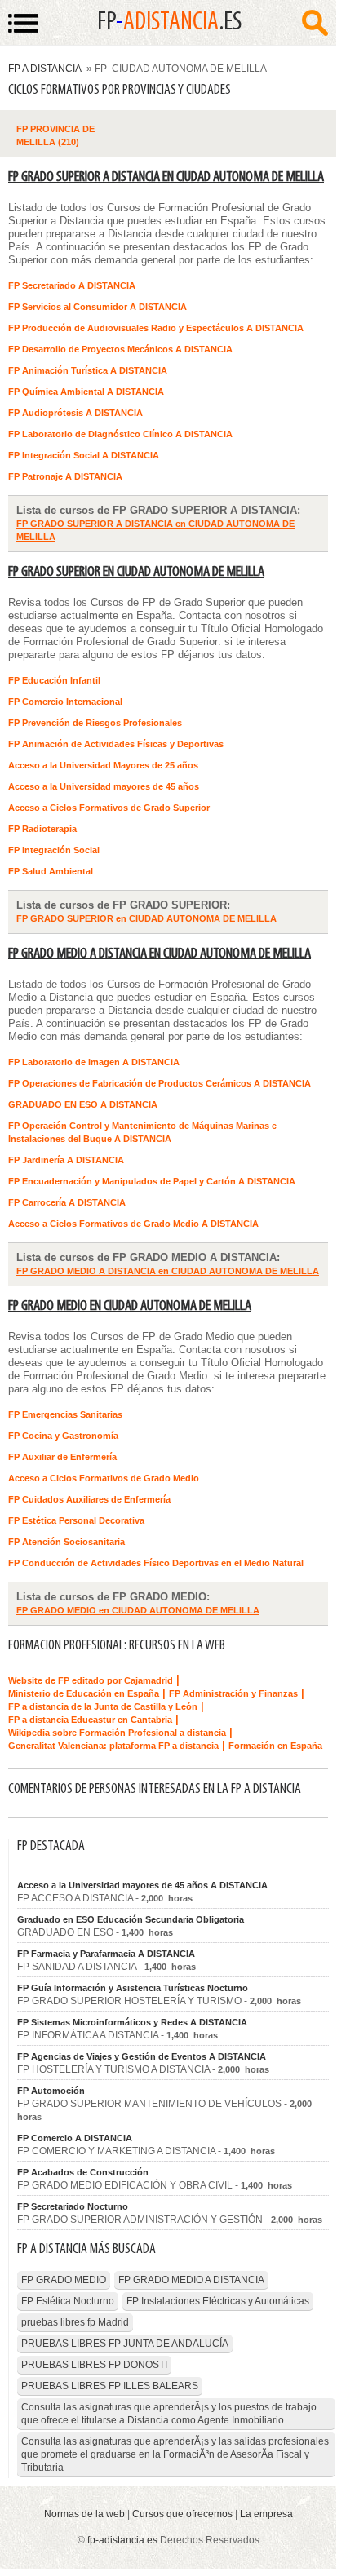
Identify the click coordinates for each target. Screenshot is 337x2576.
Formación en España (275, 1746)
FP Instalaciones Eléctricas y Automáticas (218, 2301)
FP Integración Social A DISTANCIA (84, 455)
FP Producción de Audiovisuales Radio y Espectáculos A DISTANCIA (156, 328)
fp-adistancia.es (122, 2540)
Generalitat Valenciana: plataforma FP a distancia (113, 1746)
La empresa (266, 2514)
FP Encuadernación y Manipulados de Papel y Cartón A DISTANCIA (152, 1181)
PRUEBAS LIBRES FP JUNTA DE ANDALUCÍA (125, 2344)
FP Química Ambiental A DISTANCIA (86, 392)
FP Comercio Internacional (65, 702)
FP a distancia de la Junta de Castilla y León (103, 1706)
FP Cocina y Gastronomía (63, 1436)
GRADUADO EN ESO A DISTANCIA (83, 1104)
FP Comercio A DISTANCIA (75, 2138)
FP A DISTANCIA (45, 69)
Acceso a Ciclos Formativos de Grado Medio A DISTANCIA (133, 1224)
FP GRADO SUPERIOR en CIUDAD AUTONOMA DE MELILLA (136, 572)
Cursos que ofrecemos (182, 2514)
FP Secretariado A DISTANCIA (72, 285)
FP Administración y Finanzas (233, 1693)
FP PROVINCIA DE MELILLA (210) (55, 135)
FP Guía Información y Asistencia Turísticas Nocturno (133, 1988)
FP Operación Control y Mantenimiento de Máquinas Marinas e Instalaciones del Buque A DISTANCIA (142, 1132)
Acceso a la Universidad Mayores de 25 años (103, 765)
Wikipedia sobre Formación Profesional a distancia (117, 1733)
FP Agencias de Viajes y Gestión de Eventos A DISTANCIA (142, 2056)
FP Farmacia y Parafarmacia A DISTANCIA (106, 1954)
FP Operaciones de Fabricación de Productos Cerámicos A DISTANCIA (160, 1083)
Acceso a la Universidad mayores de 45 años (104, 786)
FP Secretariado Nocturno (73, 2206)
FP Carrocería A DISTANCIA (67, 1202)
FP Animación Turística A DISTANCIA (88, 370)
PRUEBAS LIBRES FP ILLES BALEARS (110, 2386)
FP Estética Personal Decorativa (76, 1520)
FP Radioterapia (42, 829)
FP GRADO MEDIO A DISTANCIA (191, 2280)
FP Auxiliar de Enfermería (62, 1457)
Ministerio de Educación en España (84, 1693)
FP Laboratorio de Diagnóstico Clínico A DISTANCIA (120, 434)
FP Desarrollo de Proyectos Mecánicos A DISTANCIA (120, 349)
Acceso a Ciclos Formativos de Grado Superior (109, 808)
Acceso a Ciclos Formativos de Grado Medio (104, 1478)
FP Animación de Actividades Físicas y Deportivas (116, 744)
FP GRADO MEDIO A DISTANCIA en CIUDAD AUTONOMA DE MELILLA (160, 954)
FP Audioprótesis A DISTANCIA (75, 413)
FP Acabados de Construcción (83, 2172)
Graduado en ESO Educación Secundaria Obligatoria (131, 1919)
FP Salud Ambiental (51, 871)
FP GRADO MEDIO (64, 2280)
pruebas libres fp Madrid (75, 2322)
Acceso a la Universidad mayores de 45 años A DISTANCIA (142, 1885)
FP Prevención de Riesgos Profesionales (95, 723)
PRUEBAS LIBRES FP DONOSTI (94, 2365)
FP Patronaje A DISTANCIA (65, 476)
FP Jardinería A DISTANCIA (66, 1160)
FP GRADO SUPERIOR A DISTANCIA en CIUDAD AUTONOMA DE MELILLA (166, 177)
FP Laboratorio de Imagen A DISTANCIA (94, 1062)
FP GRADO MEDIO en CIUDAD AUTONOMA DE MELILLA (130, 1306)
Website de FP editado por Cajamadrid (91, 1680)
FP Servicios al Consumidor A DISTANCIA (98, 307)
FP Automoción (51, 2091)
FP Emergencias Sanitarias (65, 1414)
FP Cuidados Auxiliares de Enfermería (89, 1499)
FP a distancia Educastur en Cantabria (90, 1720)
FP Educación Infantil (54, 680)
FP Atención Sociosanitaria (67, 1542)
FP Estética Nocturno (68, 2301)
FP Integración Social (54, 850)
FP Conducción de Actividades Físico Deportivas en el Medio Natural (156, 1563)
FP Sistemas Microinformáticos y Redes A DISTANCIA (132, 2022)
